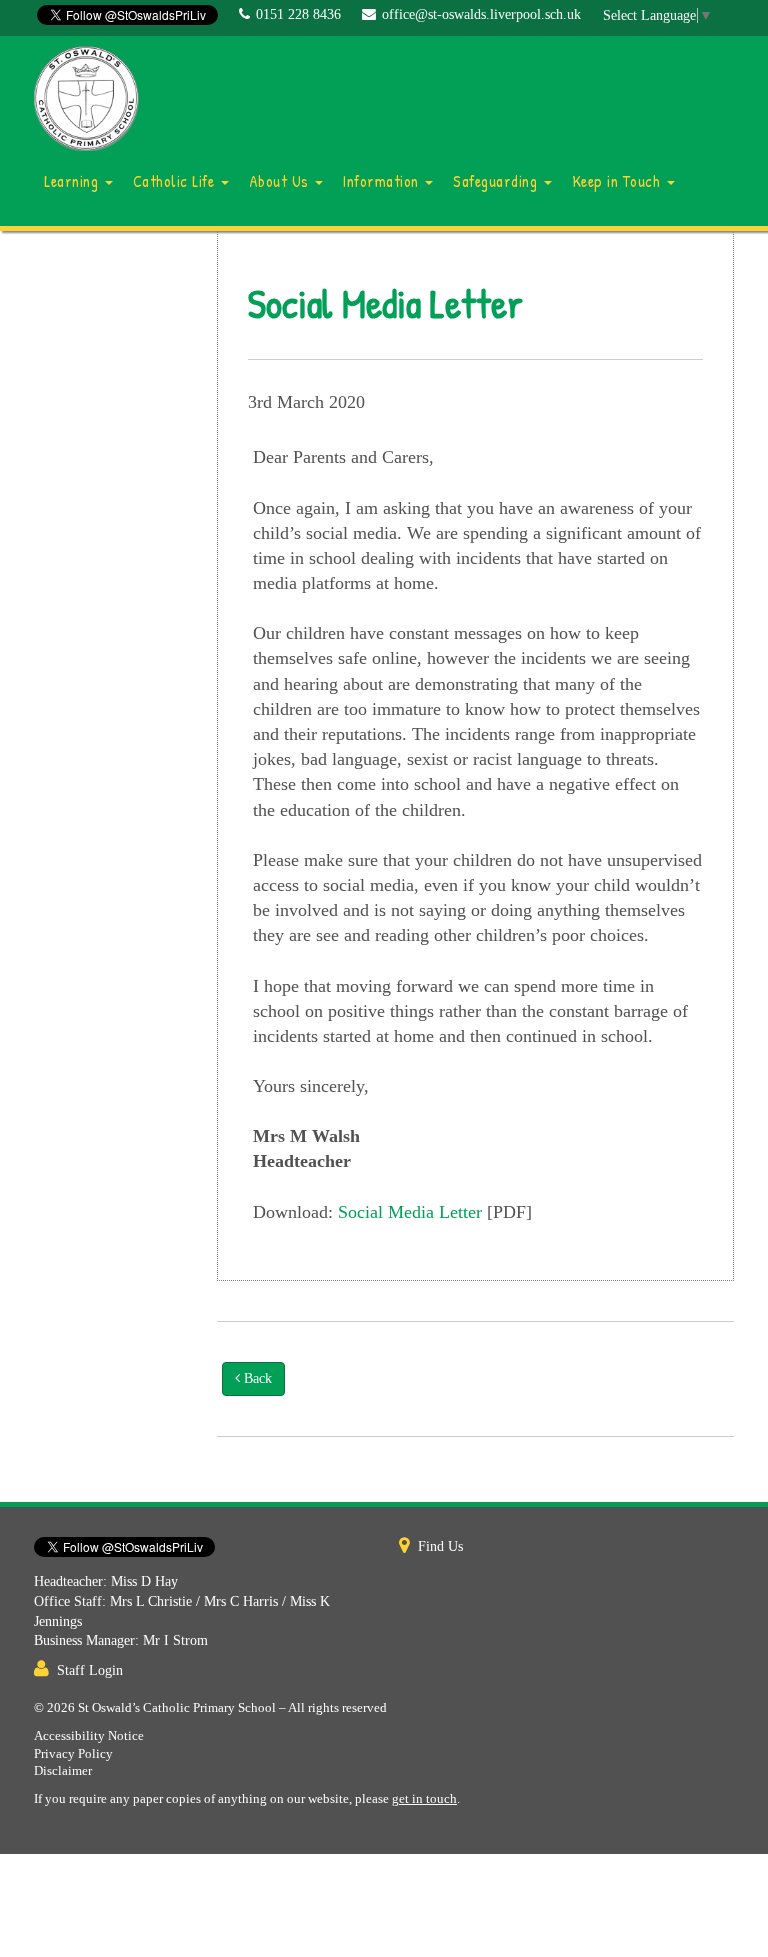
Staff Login (90, 1670)
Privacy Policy (73, 1754)
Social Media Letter (410, 1212)
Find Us (440, 1546)
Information (383, 181)
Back (256, 1378)
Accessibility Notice (89, 1736)
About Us (281, 181)
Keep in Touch (618, 181)
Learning (73, 181)
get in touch (424, 1799)
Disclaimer (63, 1771)
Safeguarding (497, 181)
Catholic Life (176, 181)
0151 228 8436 (298, 14)
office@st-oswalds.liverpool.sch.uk (481, 14)
